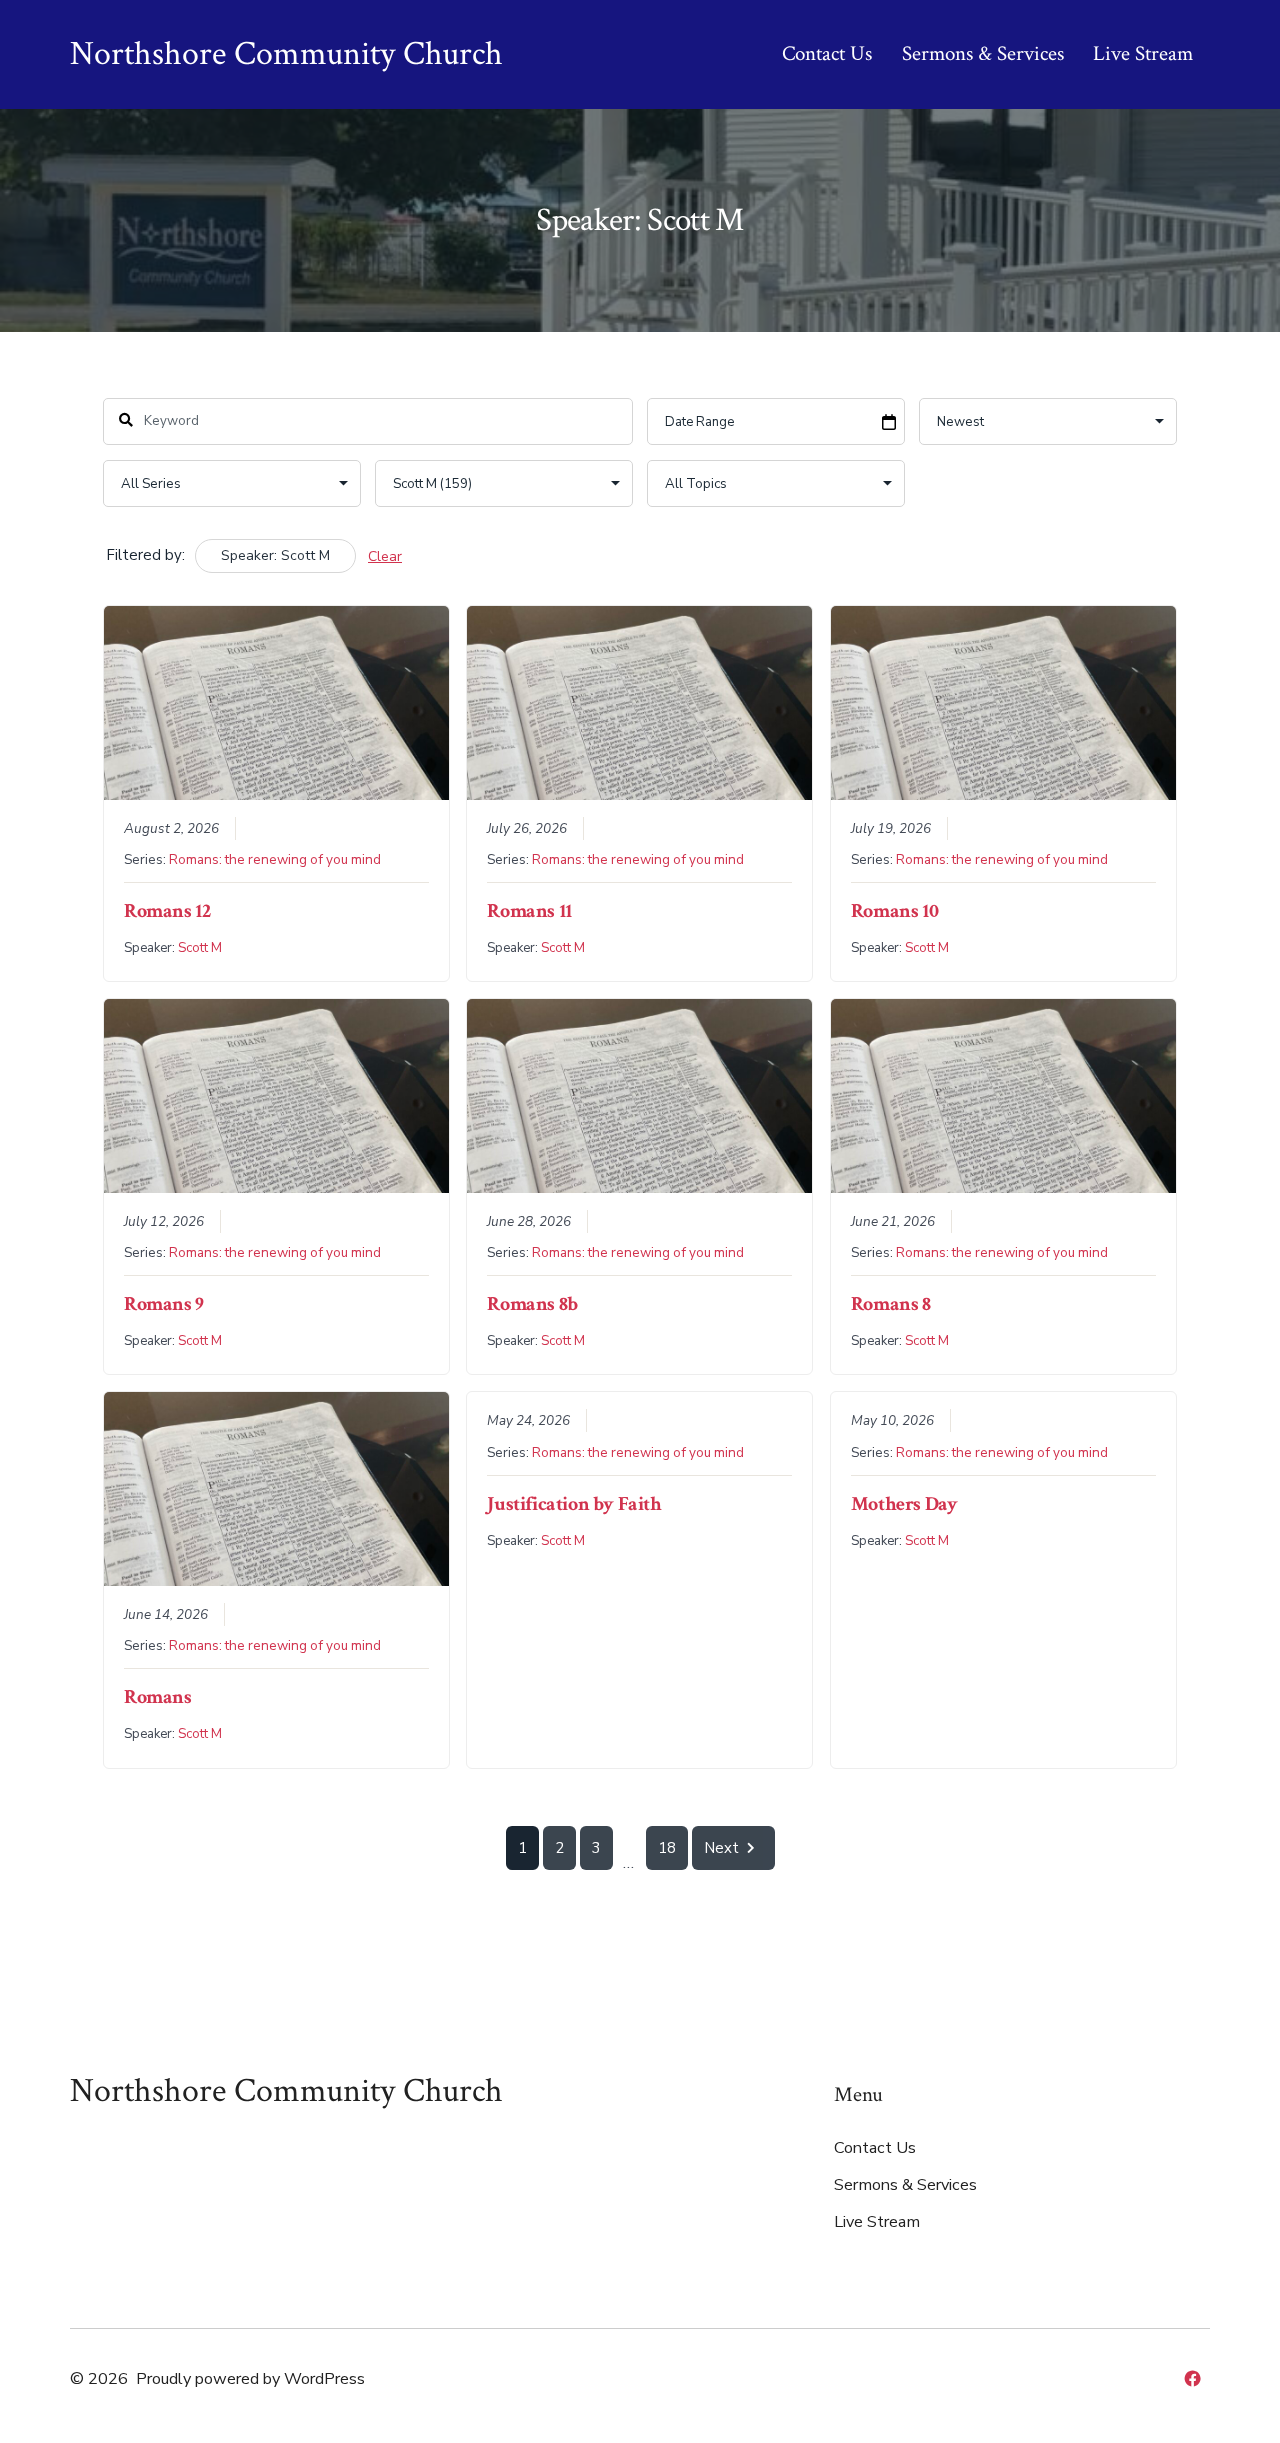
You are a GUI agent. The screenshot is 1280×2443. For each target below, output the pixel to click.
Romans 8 (891, 1304)
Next (721, 1848)
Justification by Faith (574, 1504)
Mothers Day (904, 1504)
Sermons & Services (983, 53)
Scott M (200, 948)
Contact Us (827, 53)
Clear (385, 556)
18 (667, 1848)
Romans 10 (894, 911)
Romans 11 (529, 911)
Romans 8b (532, 1304)
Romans (158, 1697)
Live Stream (1143, 53)
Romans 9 (164, 1304)
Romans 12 (167, 911)
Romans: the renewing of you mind (275, 859)
